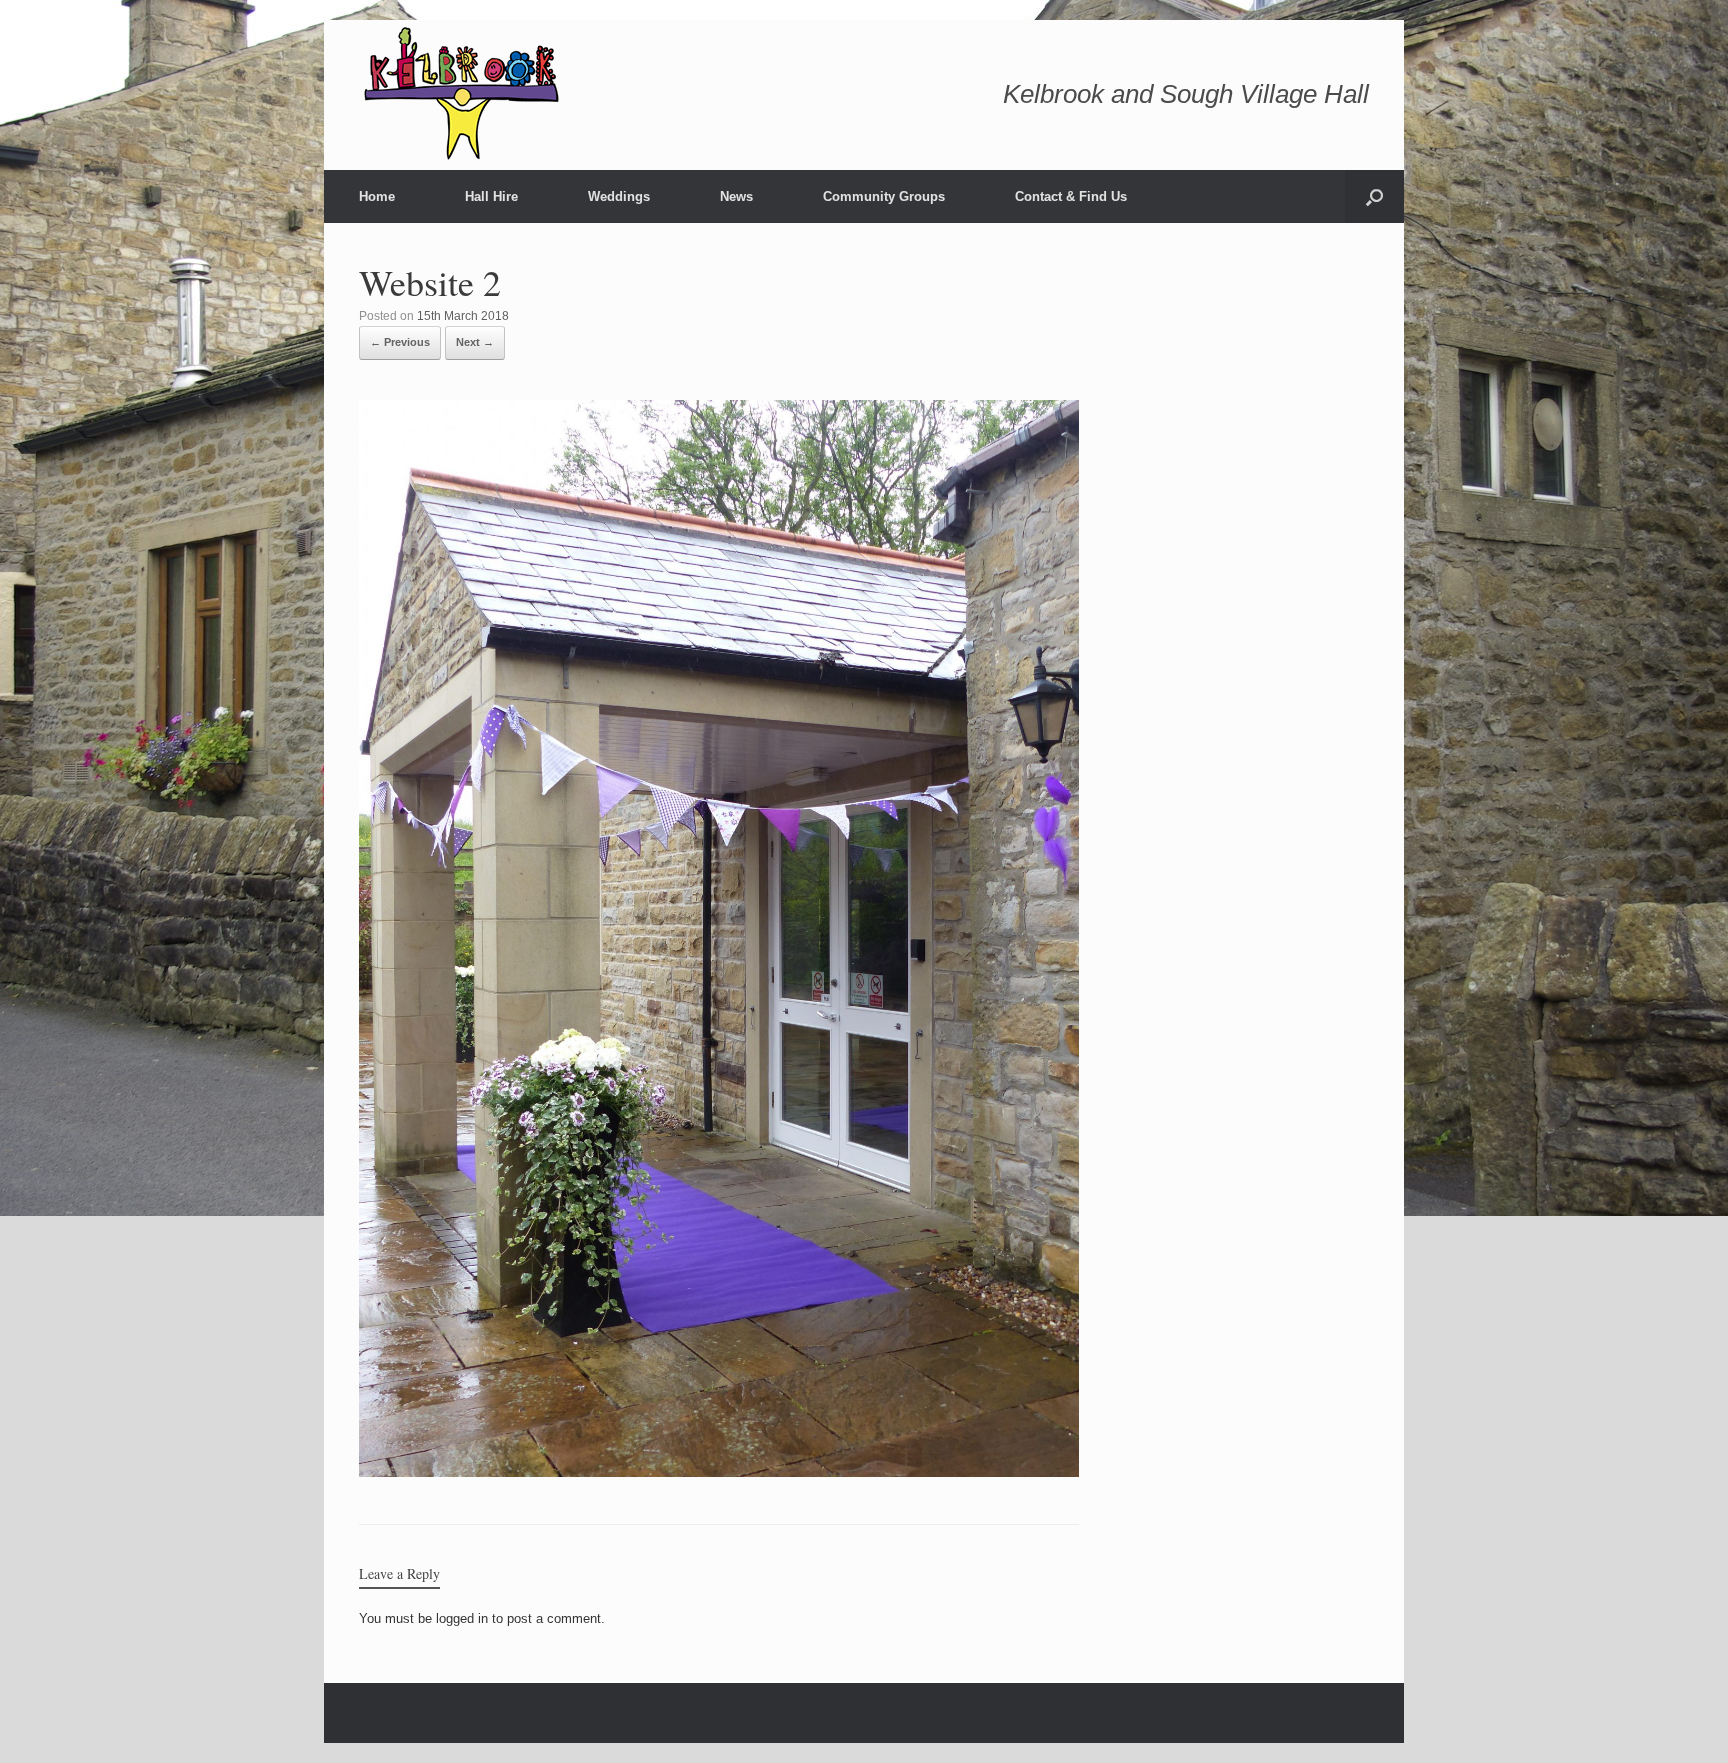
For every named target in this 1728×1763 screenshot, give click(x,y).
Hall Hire (491, 196)
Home (377, 196)
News (736, 196)
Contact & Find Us (1071, 196)
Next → (475, 342)
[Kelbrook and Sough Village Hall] (463, 95)
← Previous (400, 342)
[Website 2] (719, 1472)
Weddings (619, 196)
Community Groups (884, 196)
